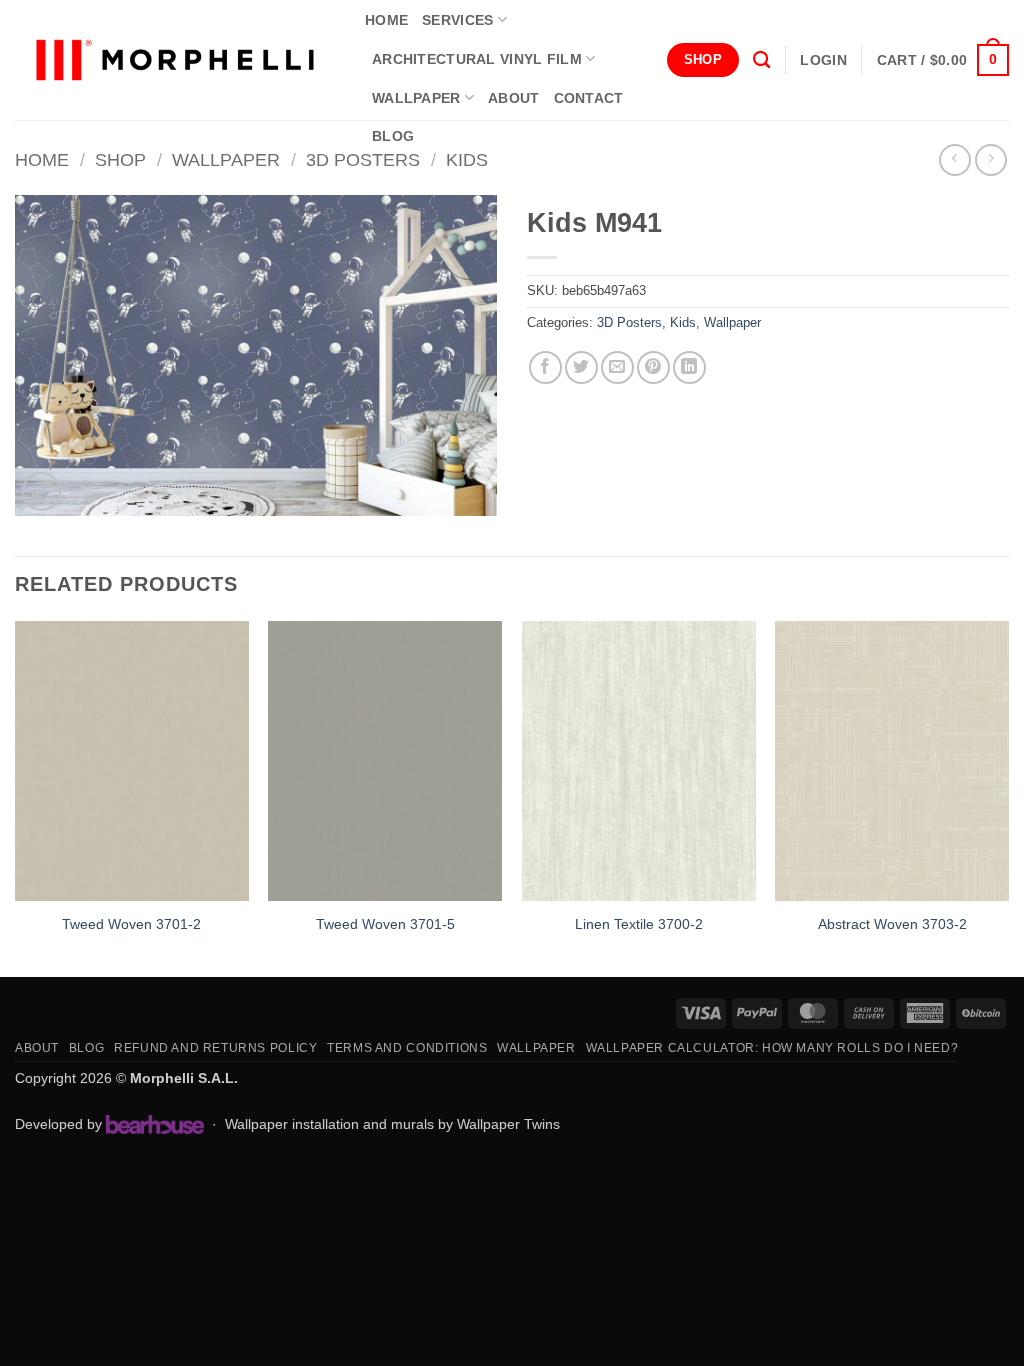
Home (42, 159)
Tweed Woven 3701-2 (131, 924)
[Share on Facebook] (545, 367)
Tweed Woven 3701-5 (385, 924)
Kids (467, 159)
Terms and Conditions (407, 1048)
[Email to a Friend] (617, 367)
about (513, 98)
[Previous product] (990, 159)
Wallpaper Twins (508, 1124)
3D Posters (363, 159)
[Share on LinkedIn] (689, 367)
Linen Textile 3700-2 (639, 924)
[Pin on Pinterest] (653, 367)
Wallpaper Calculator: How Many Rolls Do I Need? (772, 1048)
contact (589, 98)
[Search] (761, 60)
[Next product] (954, 159)
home (386, 20)
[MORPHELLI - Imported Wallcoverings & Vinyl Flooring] (175, 60)
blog (393, 136)
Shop (120, 159)
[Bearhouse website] (155, 1124)
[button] (823, 60)
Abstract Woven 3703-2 (892, 924)
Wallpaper (416, 98)
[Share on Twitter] (581, 367)
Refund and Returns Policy (215, 1048)
